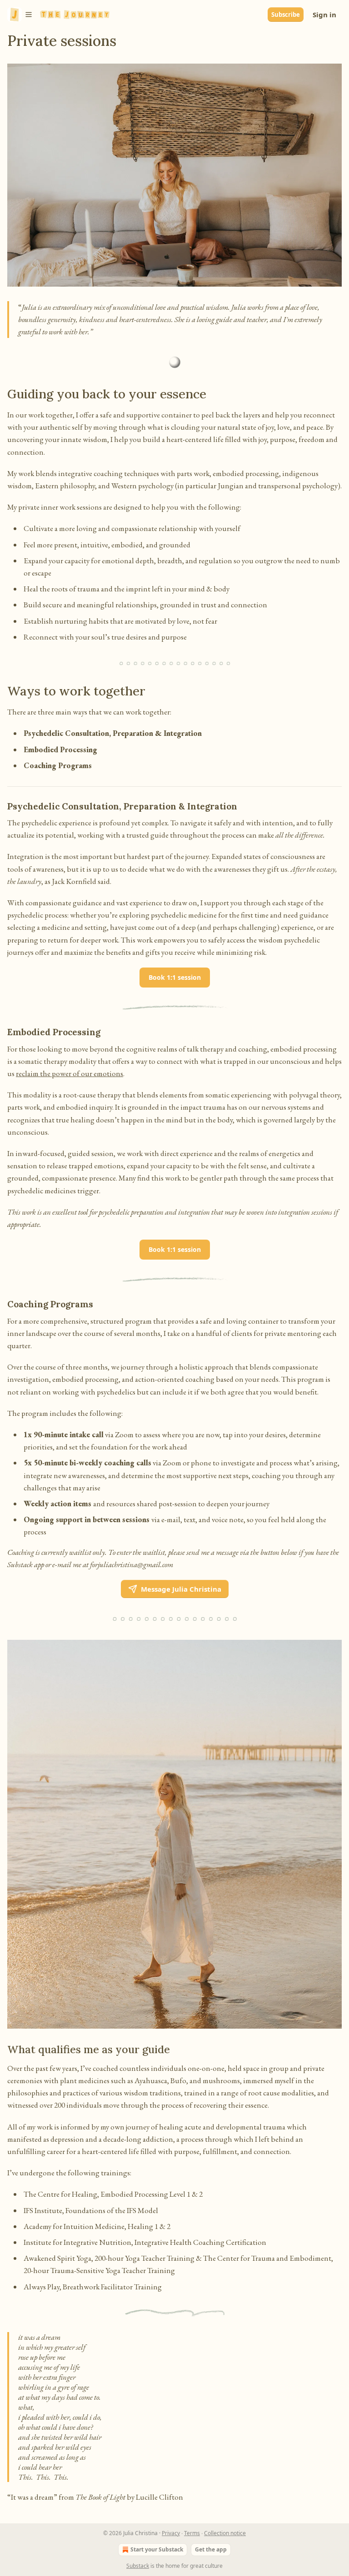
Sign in (324, 15)
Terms (192, 2533)
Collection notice (225, 2533)
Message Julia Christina (181, 1589)
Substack (138, 2566)
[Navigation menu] (20, 15)
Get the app (211, 2549)
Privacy (171, 2533)
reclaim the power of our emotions (70, 1073)
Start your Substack (157, 2549)
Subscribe (286, 15)
